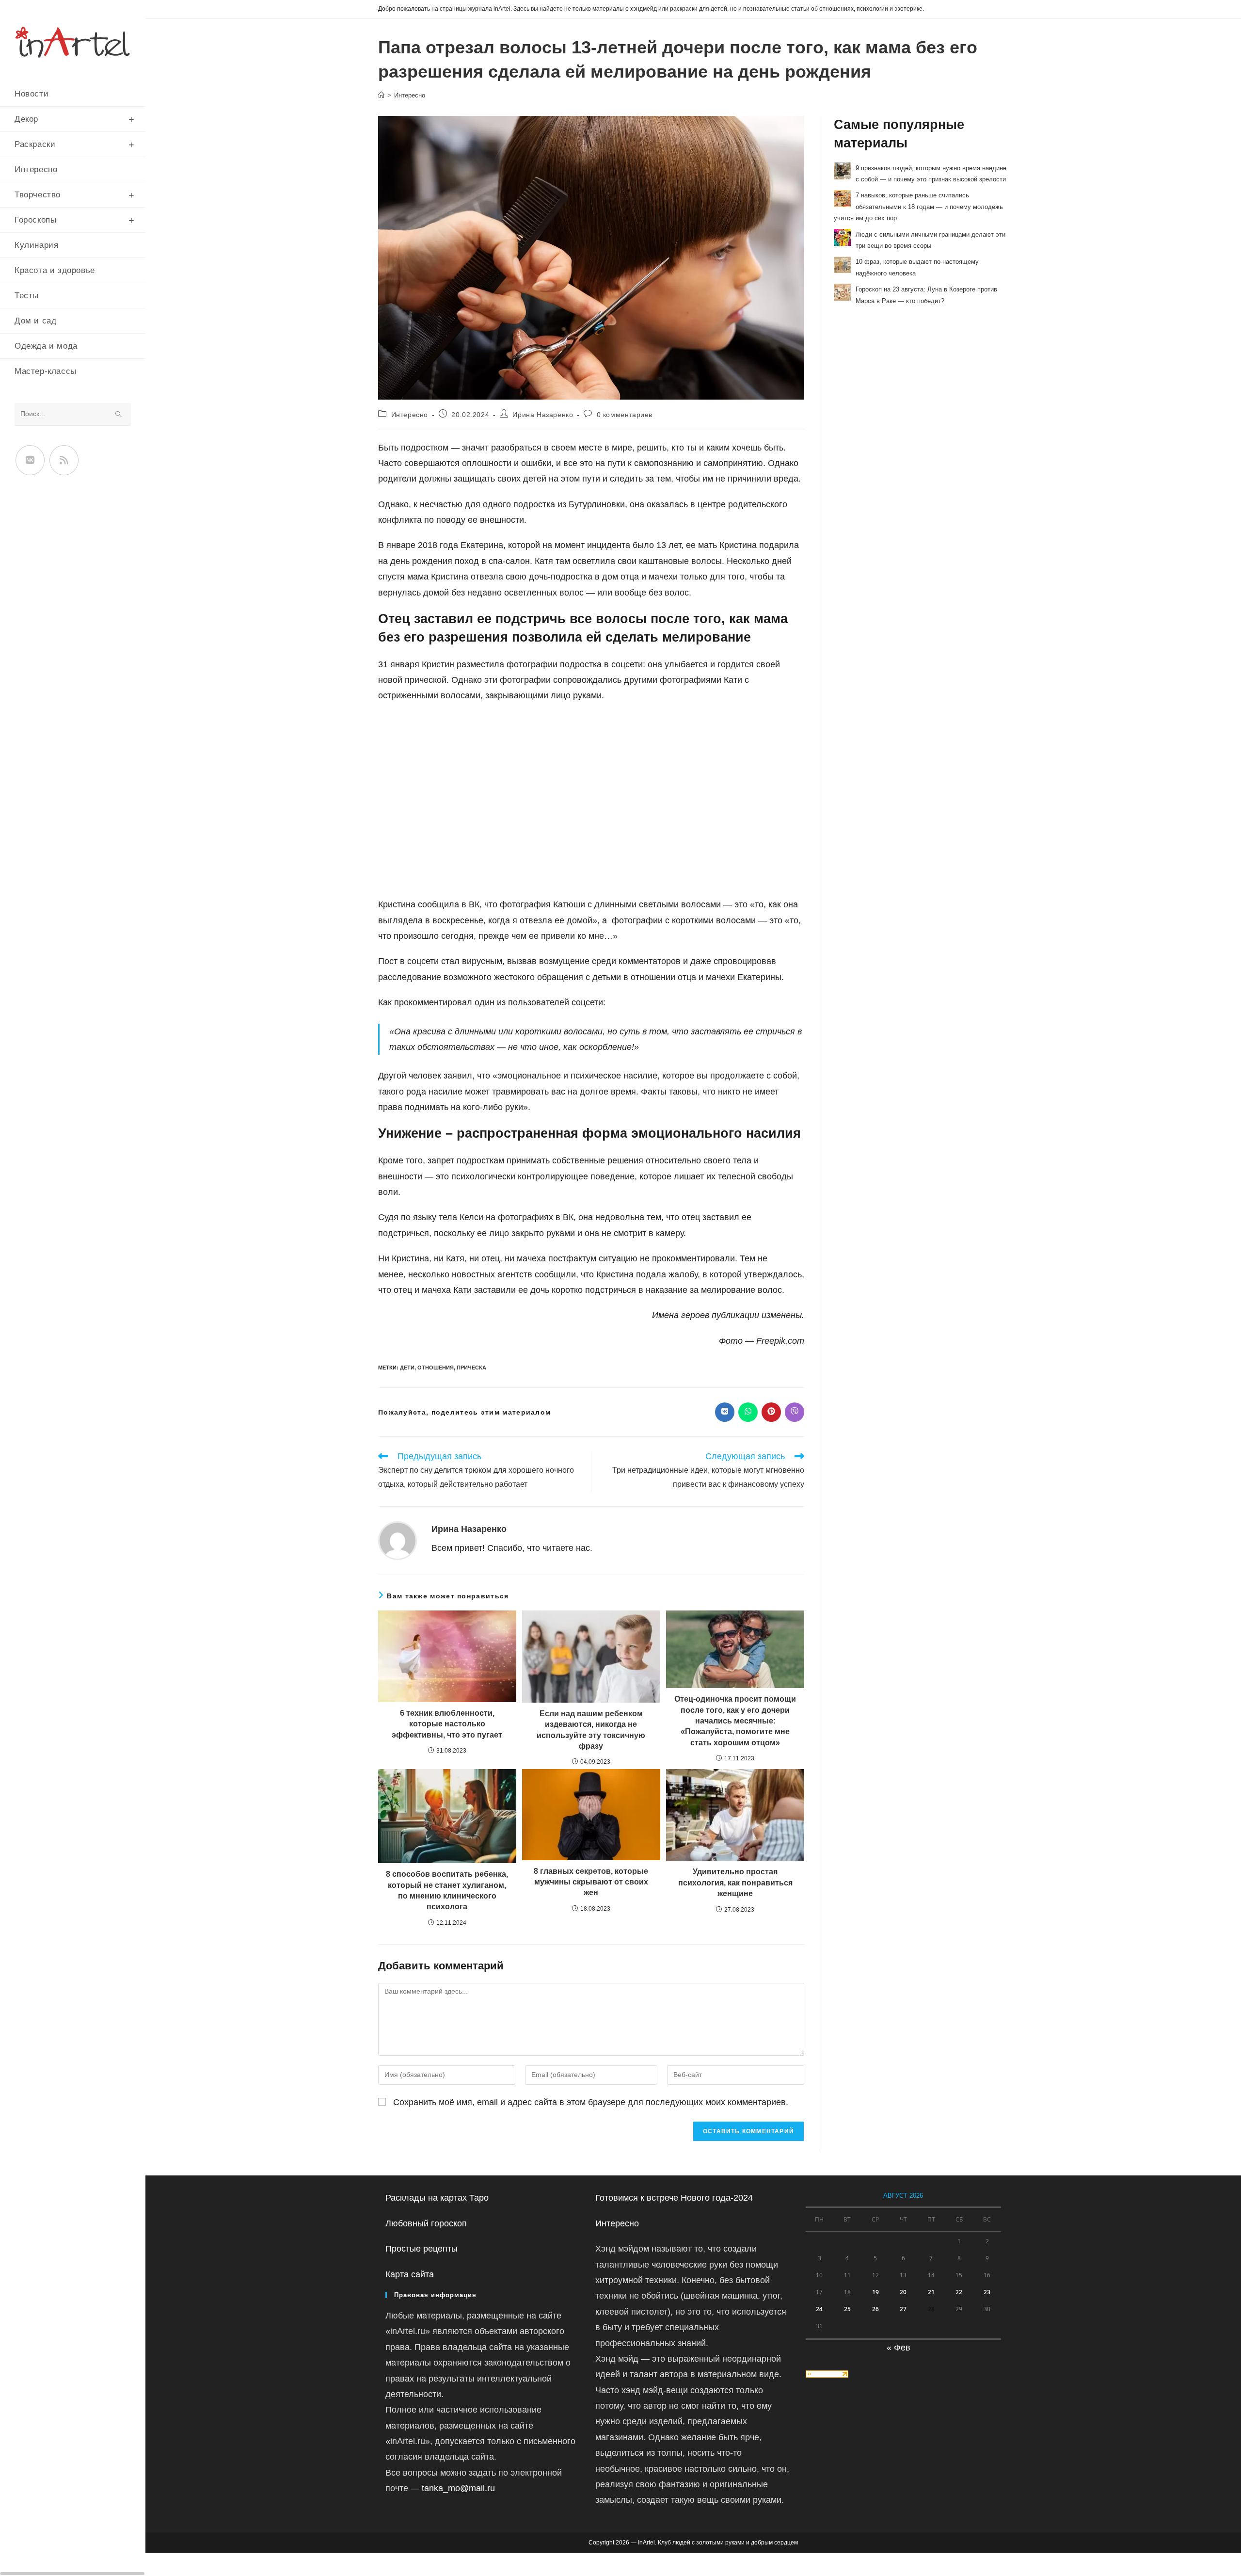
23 (987, 2292)
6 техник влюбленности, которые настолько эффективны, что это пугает (447, 1724)
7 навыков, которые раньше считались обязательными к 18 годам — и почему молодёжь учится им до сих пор (918, 207)
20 (903, 2292)
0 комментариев (625, 415)
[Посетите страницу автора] (398, 1540)
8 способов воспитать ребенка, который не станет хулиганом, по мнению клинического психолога (447, 1890)
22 (959, 2292)
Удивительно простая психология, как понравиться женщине (735, 1883)
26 (875, 2309)
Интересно (410, 95)
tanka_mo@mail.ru (458, 2488)
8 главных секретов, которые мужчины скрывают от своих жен (591, 1882)
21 (931, 2292)
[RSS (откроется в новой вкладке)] (64, 460)
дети (407, 1368)
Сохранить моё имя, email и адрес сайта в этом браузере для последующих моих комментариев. (591, 2102)
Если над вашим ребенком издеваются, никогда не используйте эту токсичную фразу (591, 1730)
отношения (436, 1368)
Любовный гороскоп (426, 2223)
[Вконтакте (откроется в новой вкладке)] (30, 460)
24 (819, 2309)
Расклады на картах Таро (437, 2198)
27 (903, 2309)
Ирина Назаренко (543, 415)
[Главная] (381, 95)
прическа (471, 1368)
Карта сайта (410, 2274)
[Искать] (119, 414)
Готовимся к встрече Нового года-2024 (674, 2198)
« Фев (899, 2348)
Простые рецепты (422, 2249)
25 (847, 2309)
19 (875, 2292)
